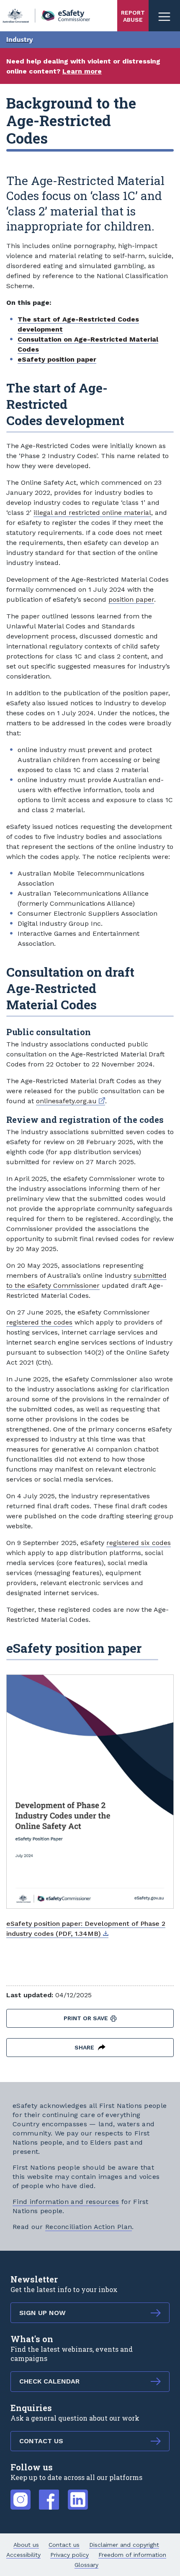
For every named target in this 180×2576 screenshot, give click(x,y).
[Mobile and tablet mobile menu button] (164, 16)
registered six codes (139, 1543)
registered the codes (39, 1322)
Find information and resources (66, 2202)
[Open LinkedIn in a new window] (78, 2495)
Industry (20, 40)
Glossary (86, 2565)
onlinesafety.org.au (71, 1101)
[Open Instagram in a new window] (21, 2495)
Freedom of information (132, 2555)
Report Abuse (133, 16)
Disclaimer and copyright (124, 2545)
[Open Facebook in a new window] (49, 2495)
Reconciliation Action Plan (89, 2227)
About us (26, 2545)
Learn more (82, 71)
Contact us (64, 2545)
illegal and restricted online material (92, 513)
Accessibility (23, 2555)
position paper (131, 599)
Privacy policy (69, 2555)
